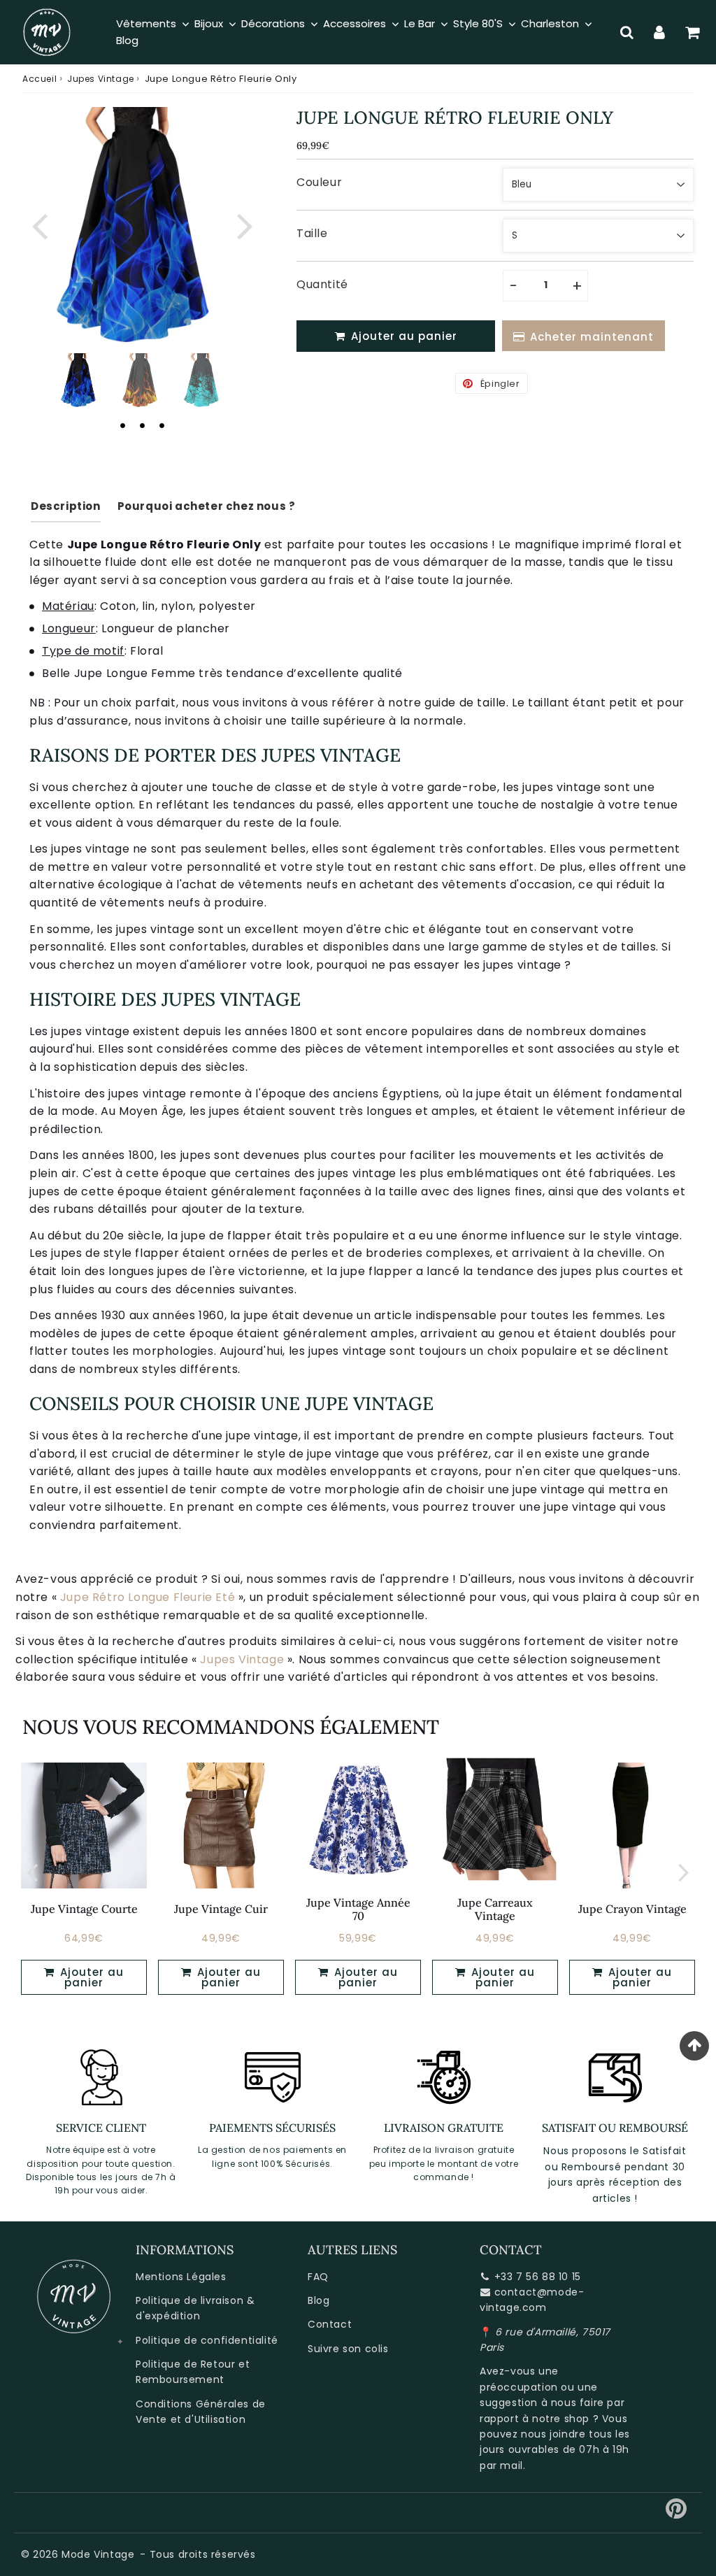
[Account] (660, 32)
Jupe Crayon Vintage (632, 1909)
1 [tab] (122, 425)
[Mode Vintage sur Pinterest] (676, 2514)
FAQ (318, 2277)
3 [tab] (162, 425)
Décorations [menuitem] (273, 23)
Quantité (322, 284)
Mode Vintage (98, 2554)
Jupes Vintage (101, 79)
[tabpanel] (80, 380)
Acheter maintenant (592, 337)
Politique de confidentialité (207, 2340)
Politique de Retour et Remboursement (193, 2372)
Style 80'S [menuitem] (478, 23)
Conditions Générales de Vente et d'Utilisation (201, 2412)
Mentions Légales (181, 2277)
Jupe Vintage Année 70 (358, 1909)
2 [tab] (142, 425)
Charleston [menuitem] (550, 23)
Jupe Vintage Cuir (221, 1909)
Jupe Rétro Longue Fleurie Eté (148, 1597)
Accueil (40, 79)
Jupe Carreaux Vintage (495, 1909)
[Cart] (693, 32)
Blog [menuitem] (127, 40)
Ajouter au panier (90, 1977)
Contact (330, 2324)
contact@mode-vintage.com (532, 2300)
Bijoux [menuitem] (209, 23)
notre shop (561, 2419)
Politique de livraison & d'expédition (195, 2308)
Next (245, 224)
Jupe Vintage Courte (84, 1909)
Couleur (319, 182)
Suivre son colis (348, 2349)
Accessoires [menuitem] (355, 23)
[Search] (627, 32)
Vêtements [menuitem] (146, 23)
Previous (39, 224)
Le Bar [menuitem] (420, 23)
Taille (312, 233)
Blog (318, 2300)
